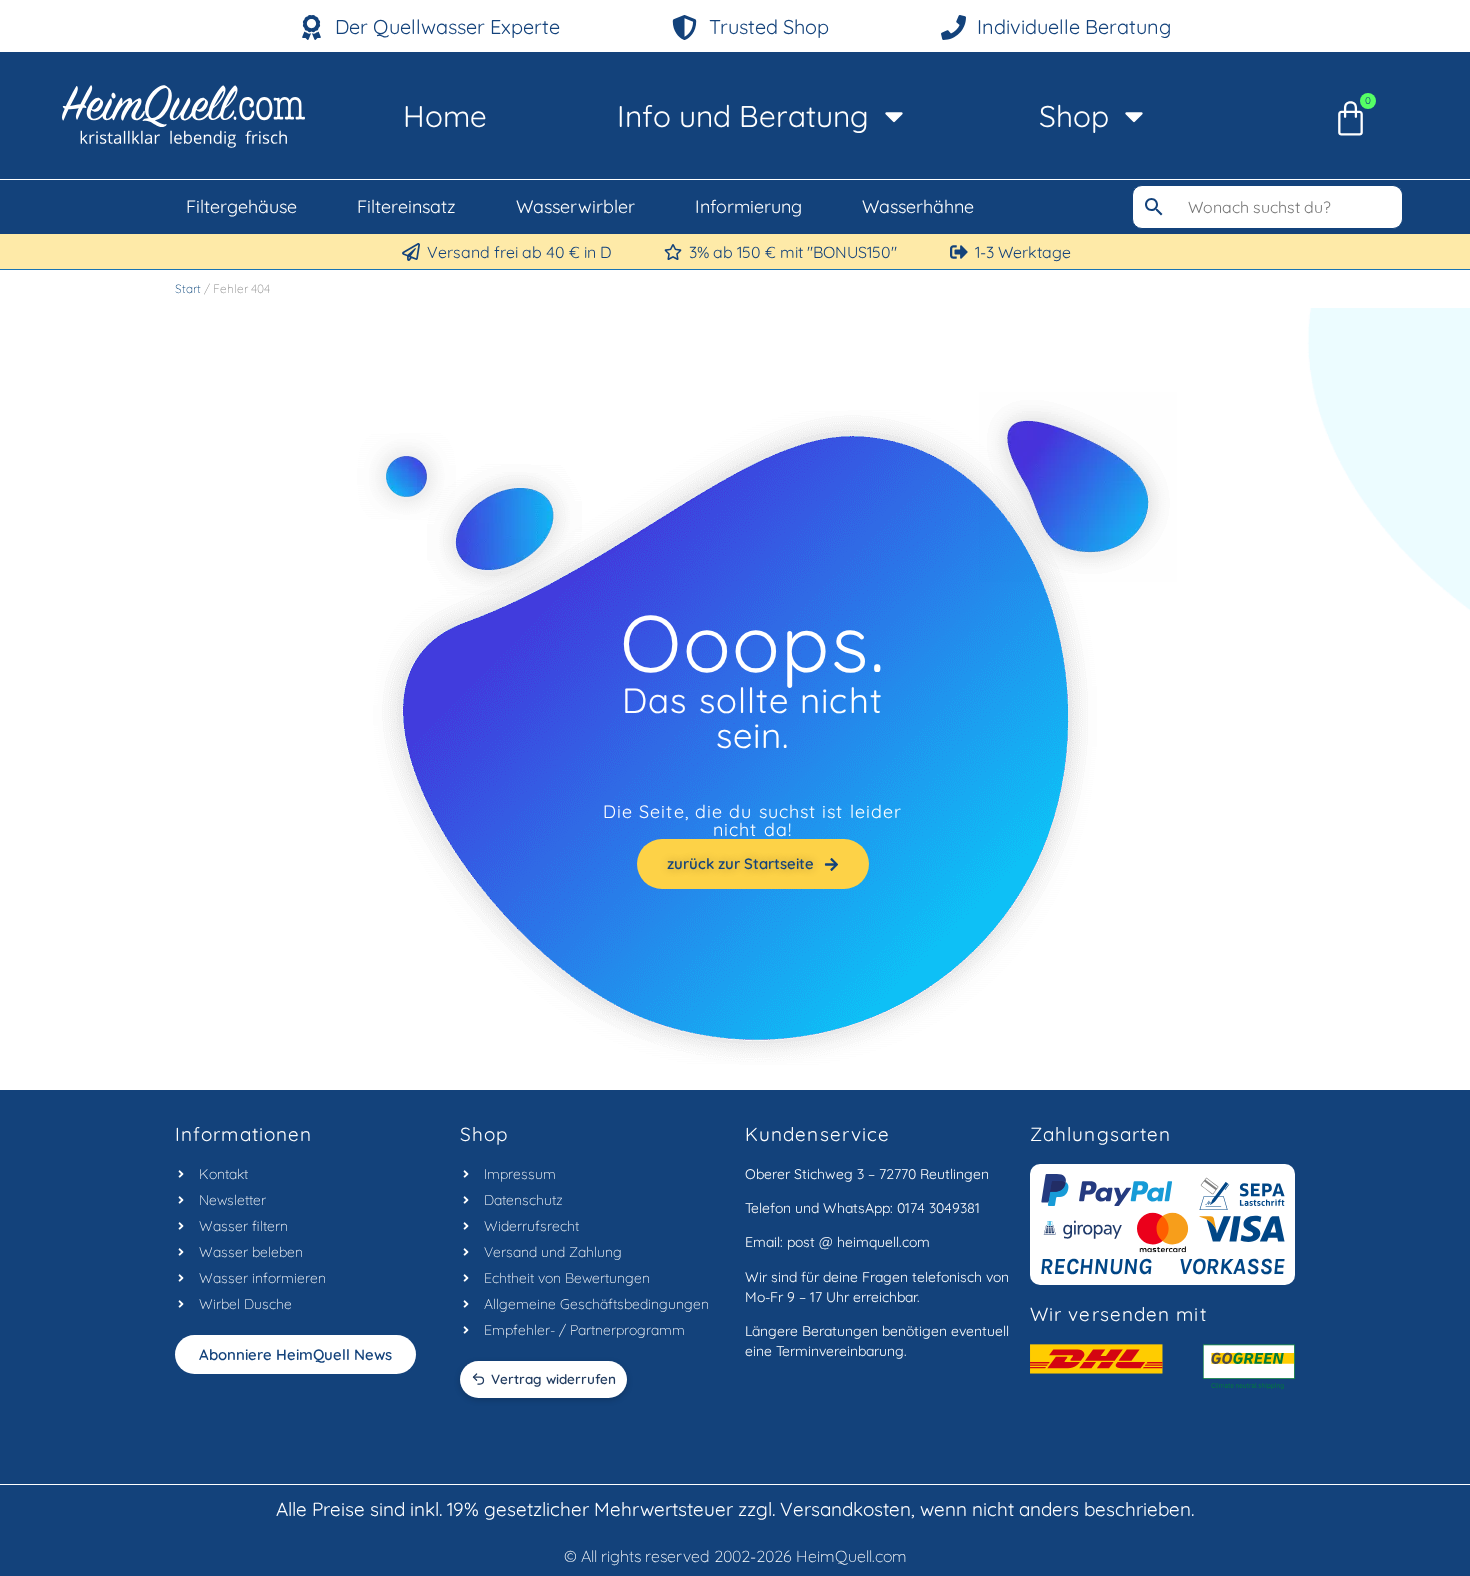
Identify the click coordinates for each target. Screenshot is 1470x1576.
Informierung (748, 206)
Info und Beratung (743, 116)
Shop (1074, 116)
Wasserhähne (918, 206)
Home (445, 116)
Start (188, 288)
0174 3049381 (938, 1208)
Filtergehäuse (241, 206)
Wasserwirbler (575, 206)
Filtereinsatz (406, 206)
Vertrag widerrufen (553, 1378)
